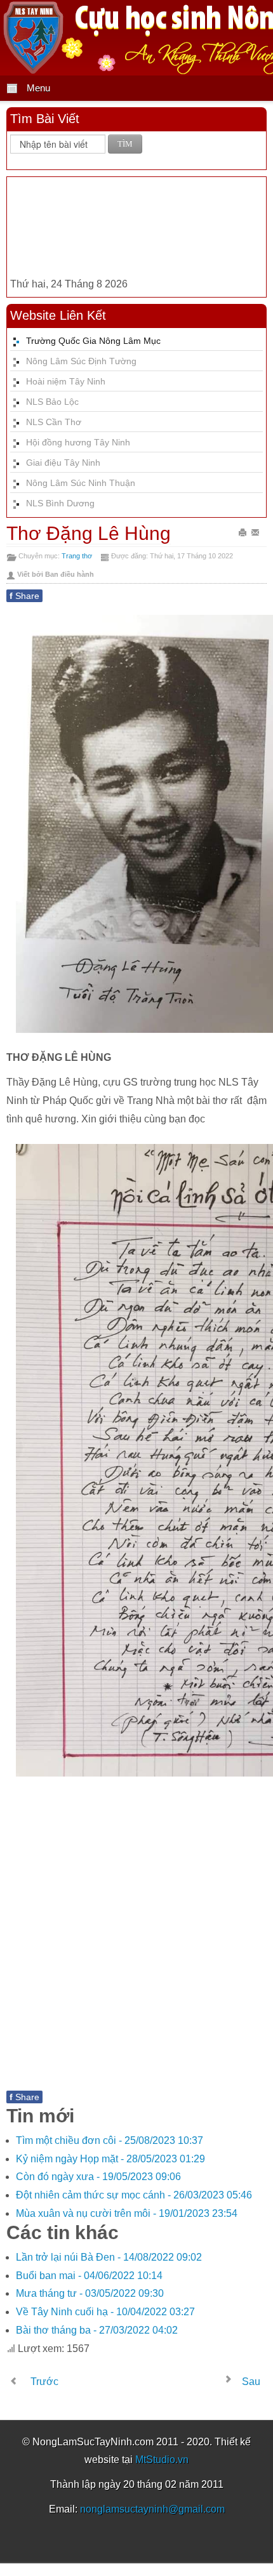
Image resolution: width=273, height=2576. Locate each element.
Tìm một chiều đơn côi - (110, 2140)
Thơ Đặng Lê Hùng (89, 533)
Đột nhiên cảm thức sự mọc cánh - (134, 2195)
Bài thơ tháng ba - (97, 2330)
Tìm (125, 144)
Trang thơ (77, 556)
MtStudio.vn (162, 2460)
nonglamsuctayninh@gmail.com (152, 2509)
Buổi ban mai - (89, 2276)
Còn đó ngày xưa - (98, 2177)
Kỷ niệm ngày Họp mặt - (110, 2159)
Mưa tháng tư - (90, 2293)
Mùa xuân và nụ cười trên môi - (127, 2213)
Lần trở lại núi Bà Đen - (109, 2257)
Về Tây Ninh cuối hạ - (105, 2312)
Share (24, 596)
